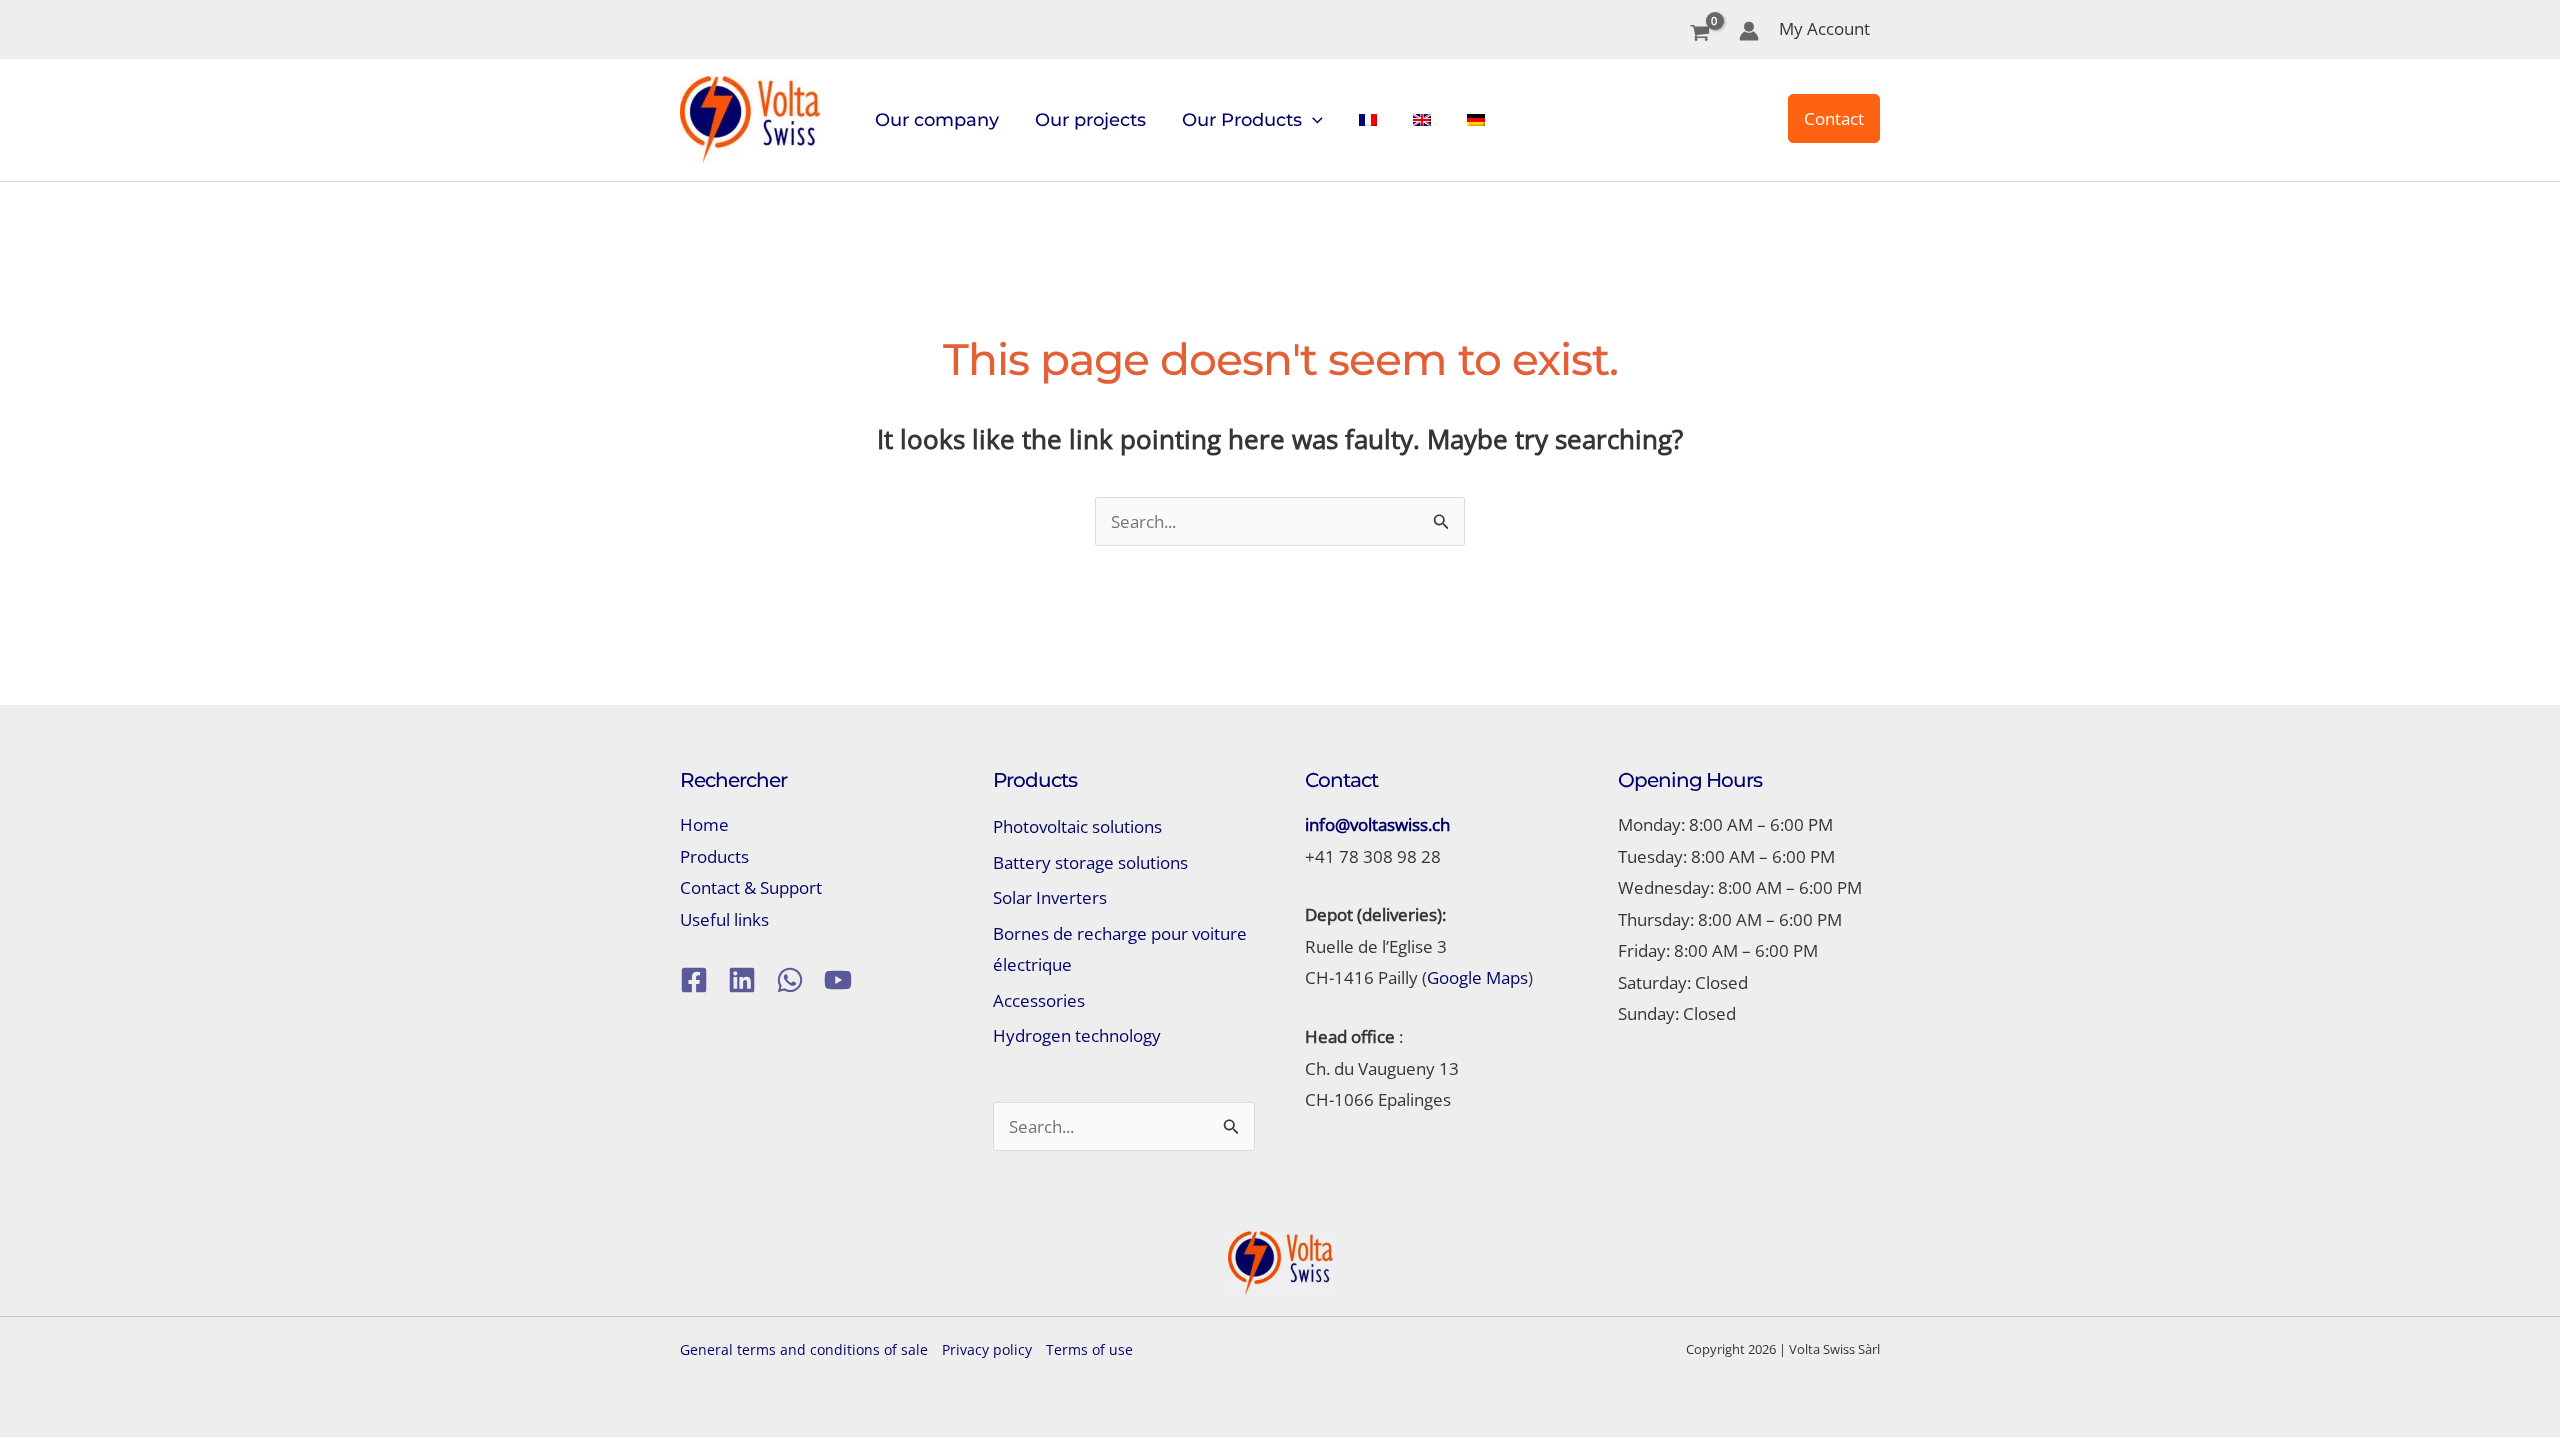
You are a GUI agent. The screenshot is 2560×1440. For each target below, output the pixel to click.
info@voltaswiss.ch (1377, 824)
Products (714, 856)
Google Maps (1477, 977)
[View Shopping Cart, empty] (1700, 34)
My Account (1824, 28)
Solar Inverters (1050, 897)
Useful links (724, 919)
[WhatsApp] (790, 980)
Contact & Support (751, 887)
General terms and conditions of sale (804, 1349)
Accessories (1039, 1000)
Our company (937, 120)
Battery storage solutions (1090, 862)
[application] (1312, 120)
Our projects (1090, 120)
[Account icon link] (1749, 31)
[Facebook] (694, 980)
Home (704, 824)
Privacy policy (987, 1349)
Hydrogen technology (1077, 1035)
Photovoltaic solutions (1077, 826)
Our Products (1242, 120)
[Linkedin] (742, 980)
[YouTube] (838, 980)
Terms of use (1089, 1349)
